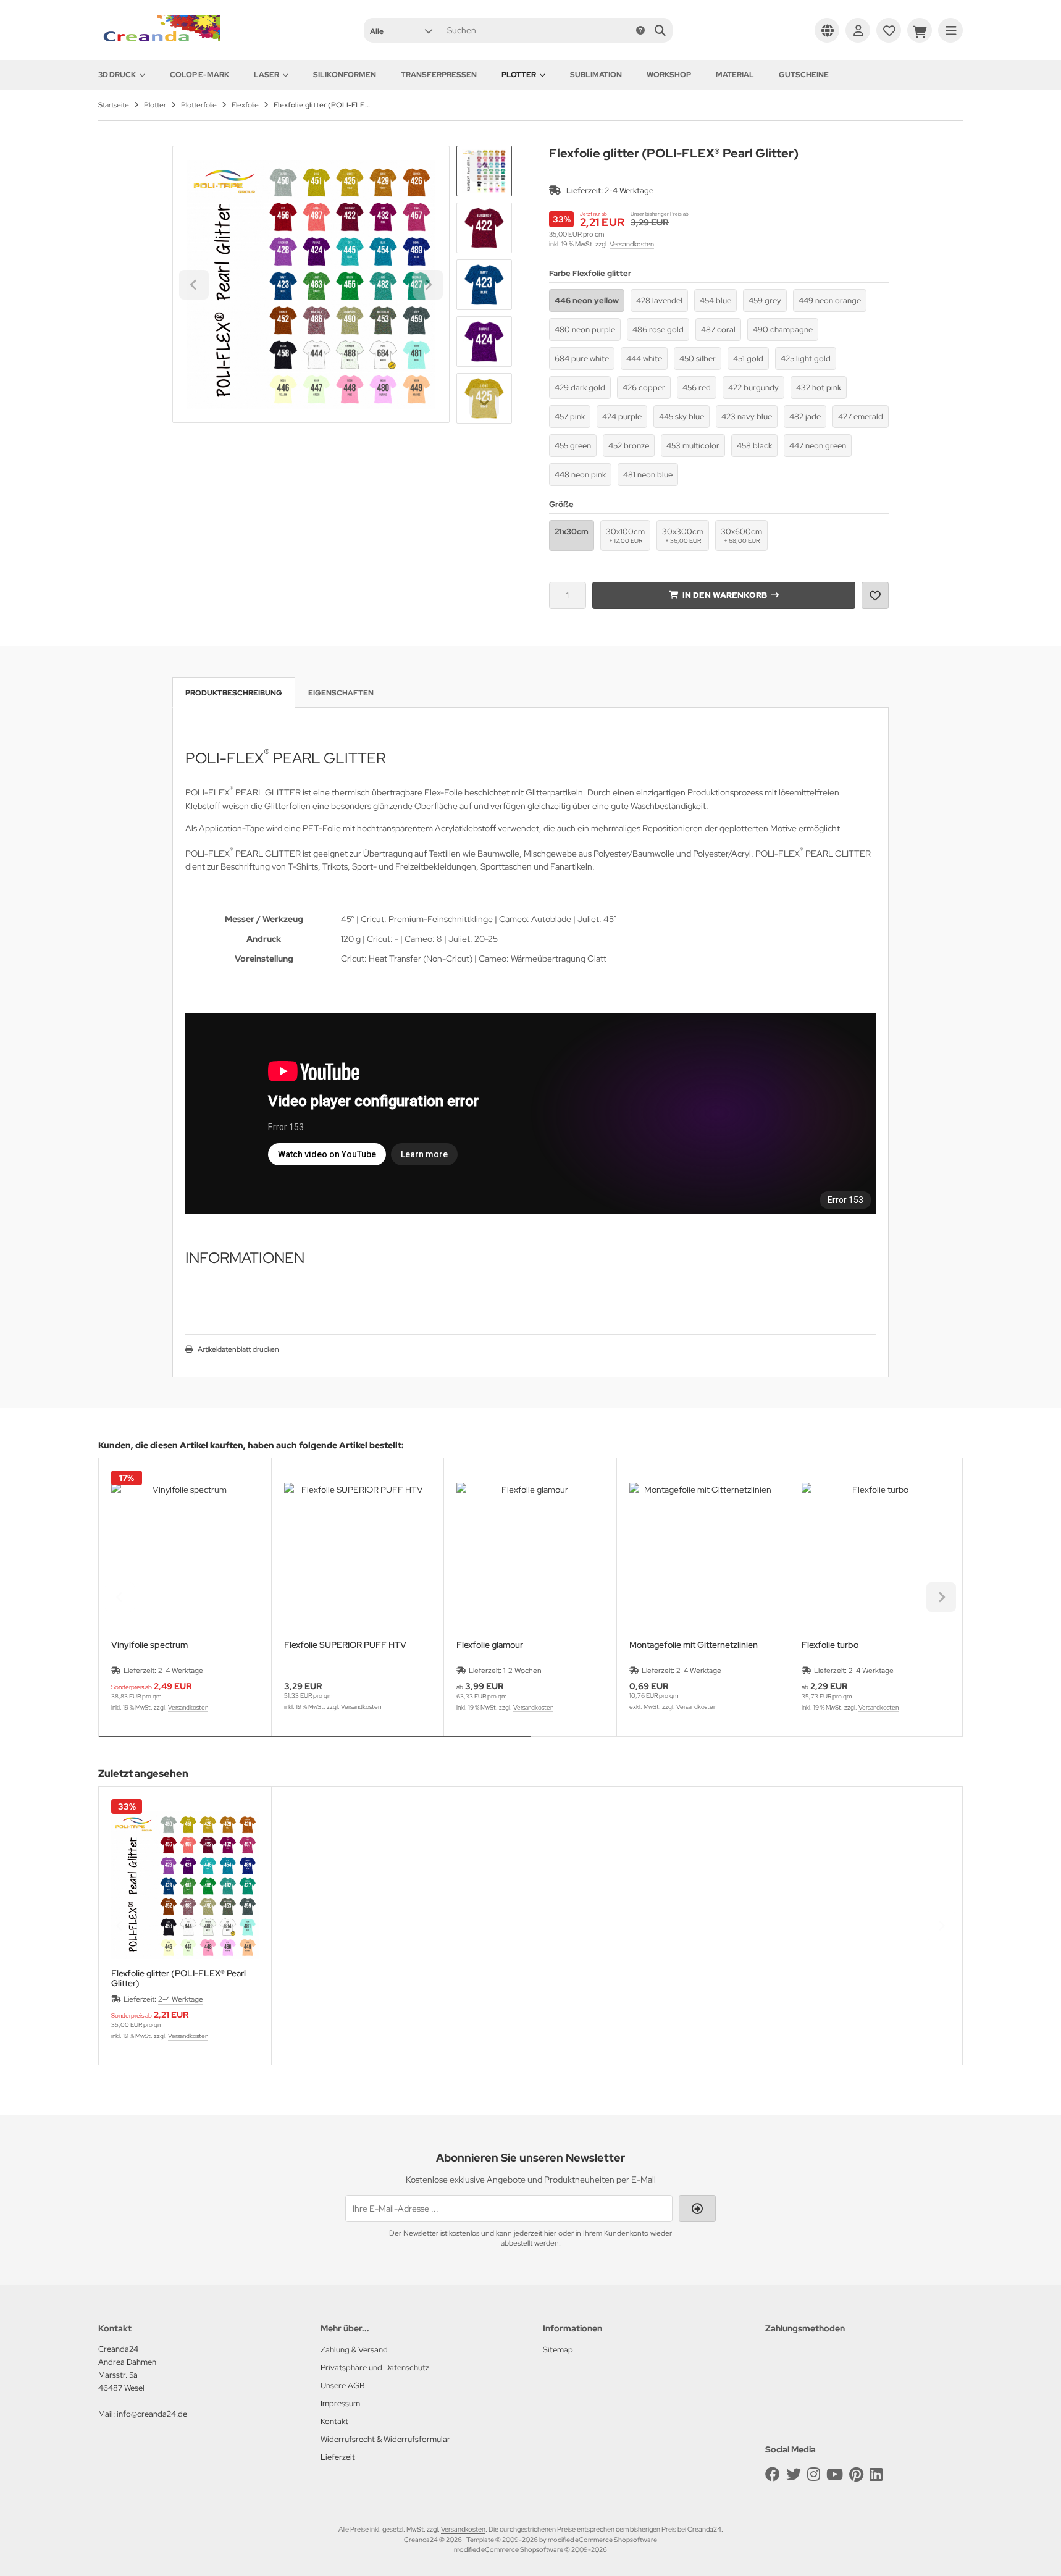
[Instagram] (814, 2474)
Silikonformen (345, 75)
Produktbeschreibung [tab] (234, 693)
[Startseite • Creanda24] (160, 44)
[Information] (640, 30)
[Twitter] (794, 2474)
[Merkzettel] (889, 30)
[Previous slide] (120, 1597)
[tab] (315, 1745)
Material (735, 75)
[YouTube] (835, 2474)
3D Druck (117, 75)
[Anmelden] (858, 30)
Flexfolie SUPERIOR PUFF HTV (345, 1645)
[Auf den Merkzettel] (875, 595)
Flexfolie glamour (490, 1645)
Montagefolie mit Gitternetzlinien (694, 1645)
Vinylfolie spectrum (149, 1645)
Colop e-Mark (199, 75)
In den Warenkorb (724, 595)
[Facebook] (773, 2474)
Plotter (519, 75)
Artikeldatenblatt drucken (238, 1349)
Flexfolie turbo (830, 1645)
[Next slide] (484, 403)
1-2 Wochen (522, 1671)
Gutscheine (804, 75)
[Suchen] (660, 30)
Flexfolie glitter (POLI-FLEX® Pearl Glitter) (178, 1978)
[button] (401, 30)
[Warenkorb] (920, 30)
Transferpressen (439, 75)
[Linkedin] (876, 2474)
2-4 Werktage (629, 191)
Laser (266, 75)
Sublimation (596, 75)
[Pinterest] (856, 2474)
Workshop (669, 75)
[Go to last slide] (484, 167)
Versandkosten (632, 244)
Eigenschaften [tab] (341, 693)
